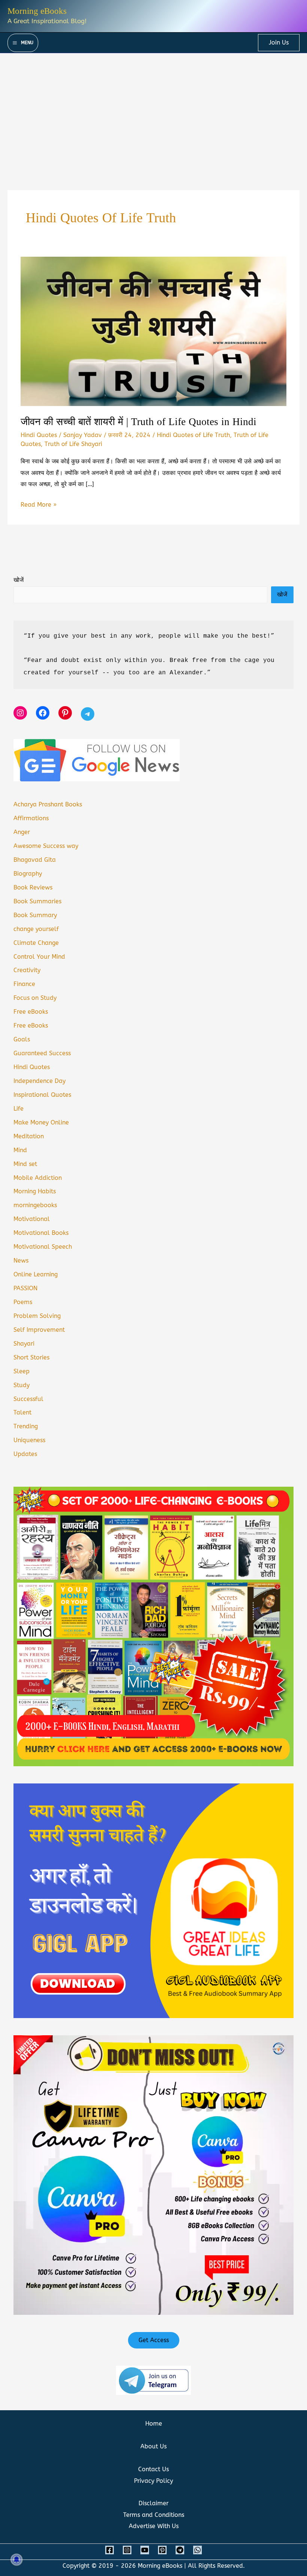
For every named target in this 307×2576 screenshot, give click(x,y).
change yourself (36, 929)
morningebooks (35, 1205)
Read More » (39, 506)
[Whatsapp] (197, 2550)
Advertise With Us (154, 2526)
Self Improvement (39, 1330)
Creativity (27, 970)
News (21, 1260)
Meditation (29, 1136)
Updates (25, 1454)
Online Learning (36, 1274)
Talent (22, 1412)
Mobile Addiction (38, 1178)
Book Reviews (33, 887)
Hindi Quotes (39, 435)
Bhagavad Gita (35, 860)
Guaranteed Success (42, 1053)
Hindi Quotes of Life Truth (193, 435)
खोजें (19, 580)
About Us (153, 2446)
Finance (24, 984)
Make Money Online (41, 1122)
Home (154, 2424)
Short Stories (31, 1357)
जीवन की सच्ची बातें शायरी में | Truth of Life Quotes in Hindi (139, 422)
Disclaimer (153, 2503)
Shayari (24, 1344)
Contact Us (153, 2469)
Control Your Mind (39, 957)
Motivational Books (41, 1233)
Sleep (22, 1371)
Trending (26, 1426)
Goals (22, 1039)
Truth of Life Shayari (73, 444)
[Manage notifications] (16, 2560)
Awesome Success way (46, 846)
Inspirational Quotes (42, 1095)
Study (22, 1385)
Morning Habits (35, 1191)
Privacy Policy (153, 2481)
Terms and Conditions (154, 2515)
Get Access (154, 2340)
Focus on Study (35, 998)
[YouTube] (145, 2550)
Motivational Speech (43, 1247)
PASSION (25, 1288)
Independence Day (39, 1081)
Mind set (25, 1164)
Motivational (32, 1219)
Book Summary (35, 915)
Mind (20, 1150)
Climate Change (36, 943)
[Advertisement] (153, 109)
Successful (28, 1399)
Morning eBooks (37, 11)
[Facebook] (110, 2550)
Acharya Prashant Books (48, 804)
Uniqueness (29, 1440)
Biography (28, 874)
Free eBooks (31, 1012)
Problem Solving (37, 1316)
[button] (279, 43)
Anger (22, 832)
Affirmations (31, 818)
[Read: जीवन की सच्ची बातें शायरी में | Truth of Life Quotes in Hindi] (153, 331)
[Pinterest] (162, 2550)
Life (19, 1109)
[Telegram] (180, 2550)
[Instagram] (127, 2550)
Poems (23, 1302)
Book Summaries (37, 901)
